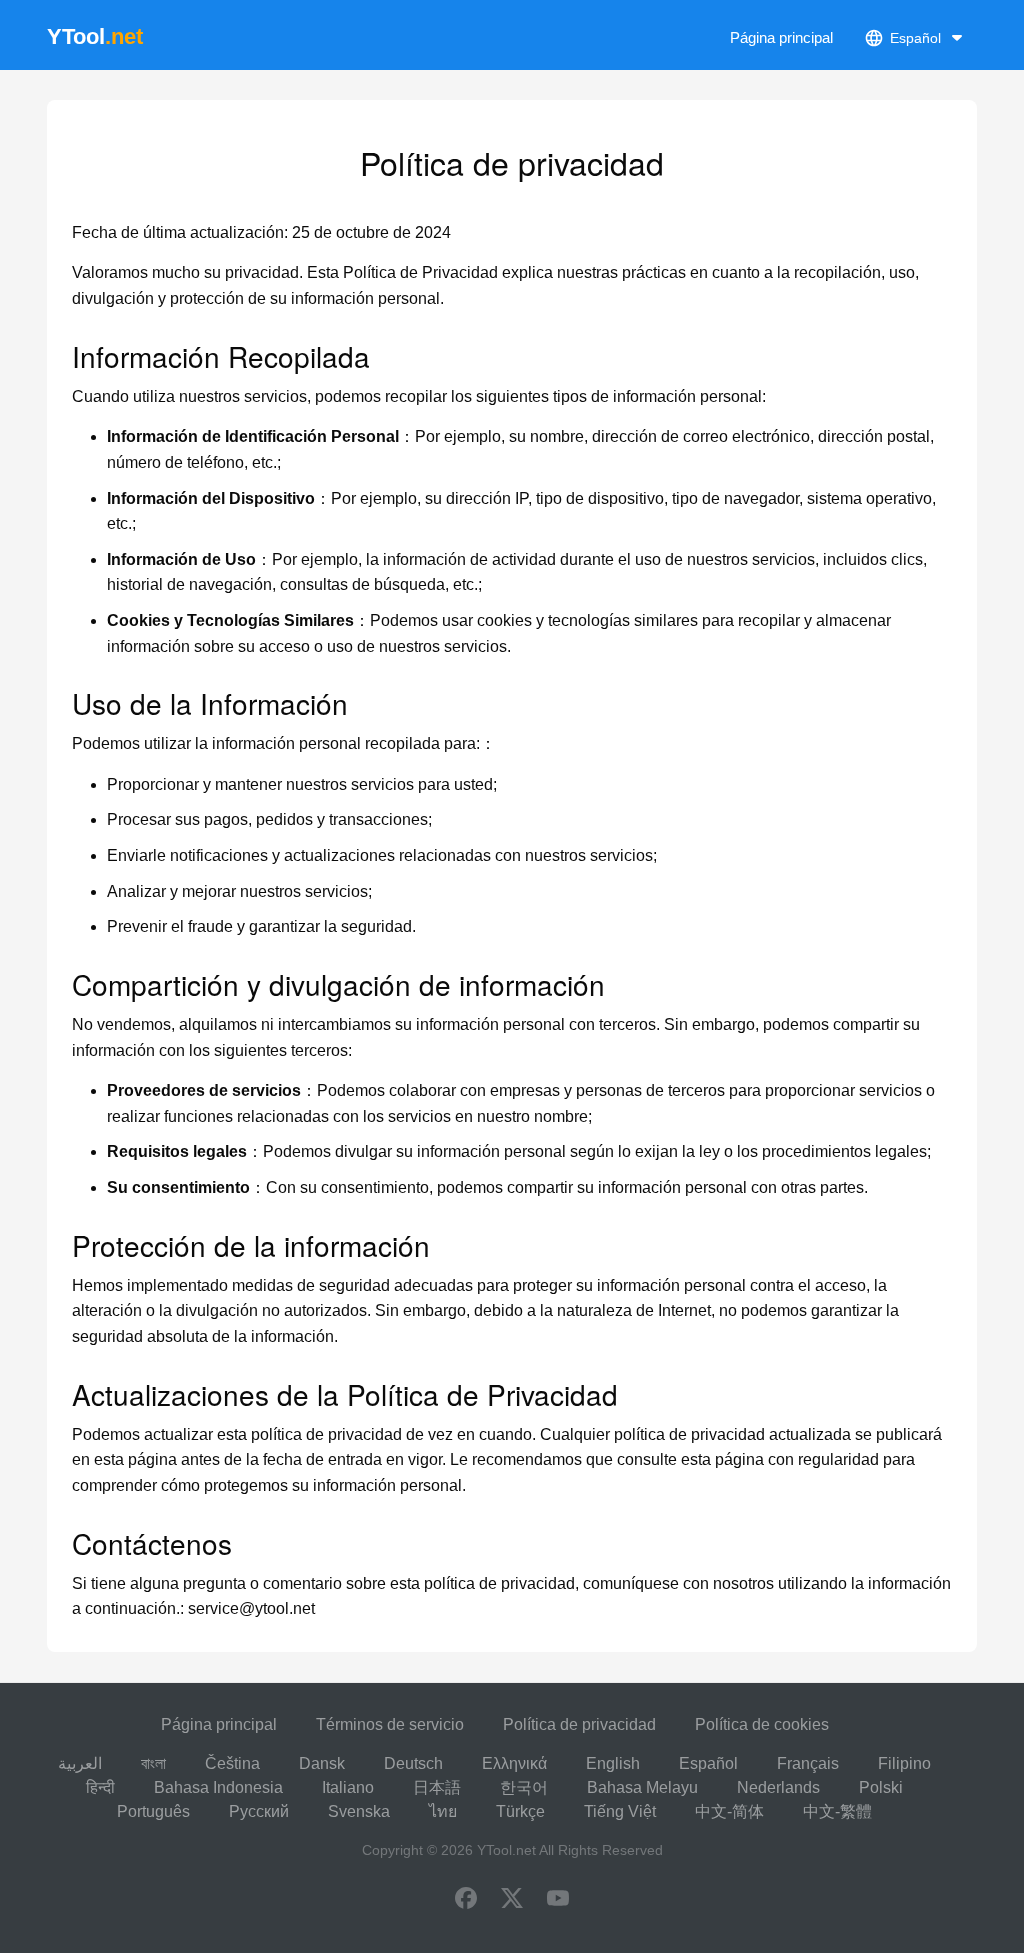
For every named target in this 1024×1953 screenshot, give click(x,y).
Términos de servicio (390, 1724)
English (613, 1763)
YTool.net (506, 1850)
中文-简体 (729, 1811)
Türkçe (520, 1811)
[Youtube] (558, 1900)
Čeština (232, 1763)
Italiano (348, 1787)
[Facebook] (466, 1900)
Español (708, 1763)
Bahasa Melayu (642, 1787)
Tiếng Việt (620, 1811)
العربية (80, 1763)
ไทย (443, 1811)
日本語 (437, 1787)
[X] (512, 1900)
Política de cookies (762, 1724)
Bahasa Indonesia (218, 1787)
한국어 (524, 1787)
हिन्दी (100, 1787)
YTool (95, 36)
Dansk (322, 1763)
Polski (881, 1787)
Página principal (781, 37)
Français (808, 1763)
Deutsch (413, 1763)
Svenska (359, 1811)
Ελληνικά (514, 1763)
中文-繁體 (837, 1811)
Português (153, 1811)
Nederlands (778, 1787)
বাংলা (153, 1763)
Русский (259, 1811)
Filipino (904, 1763)
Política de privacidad (579, 1724)
